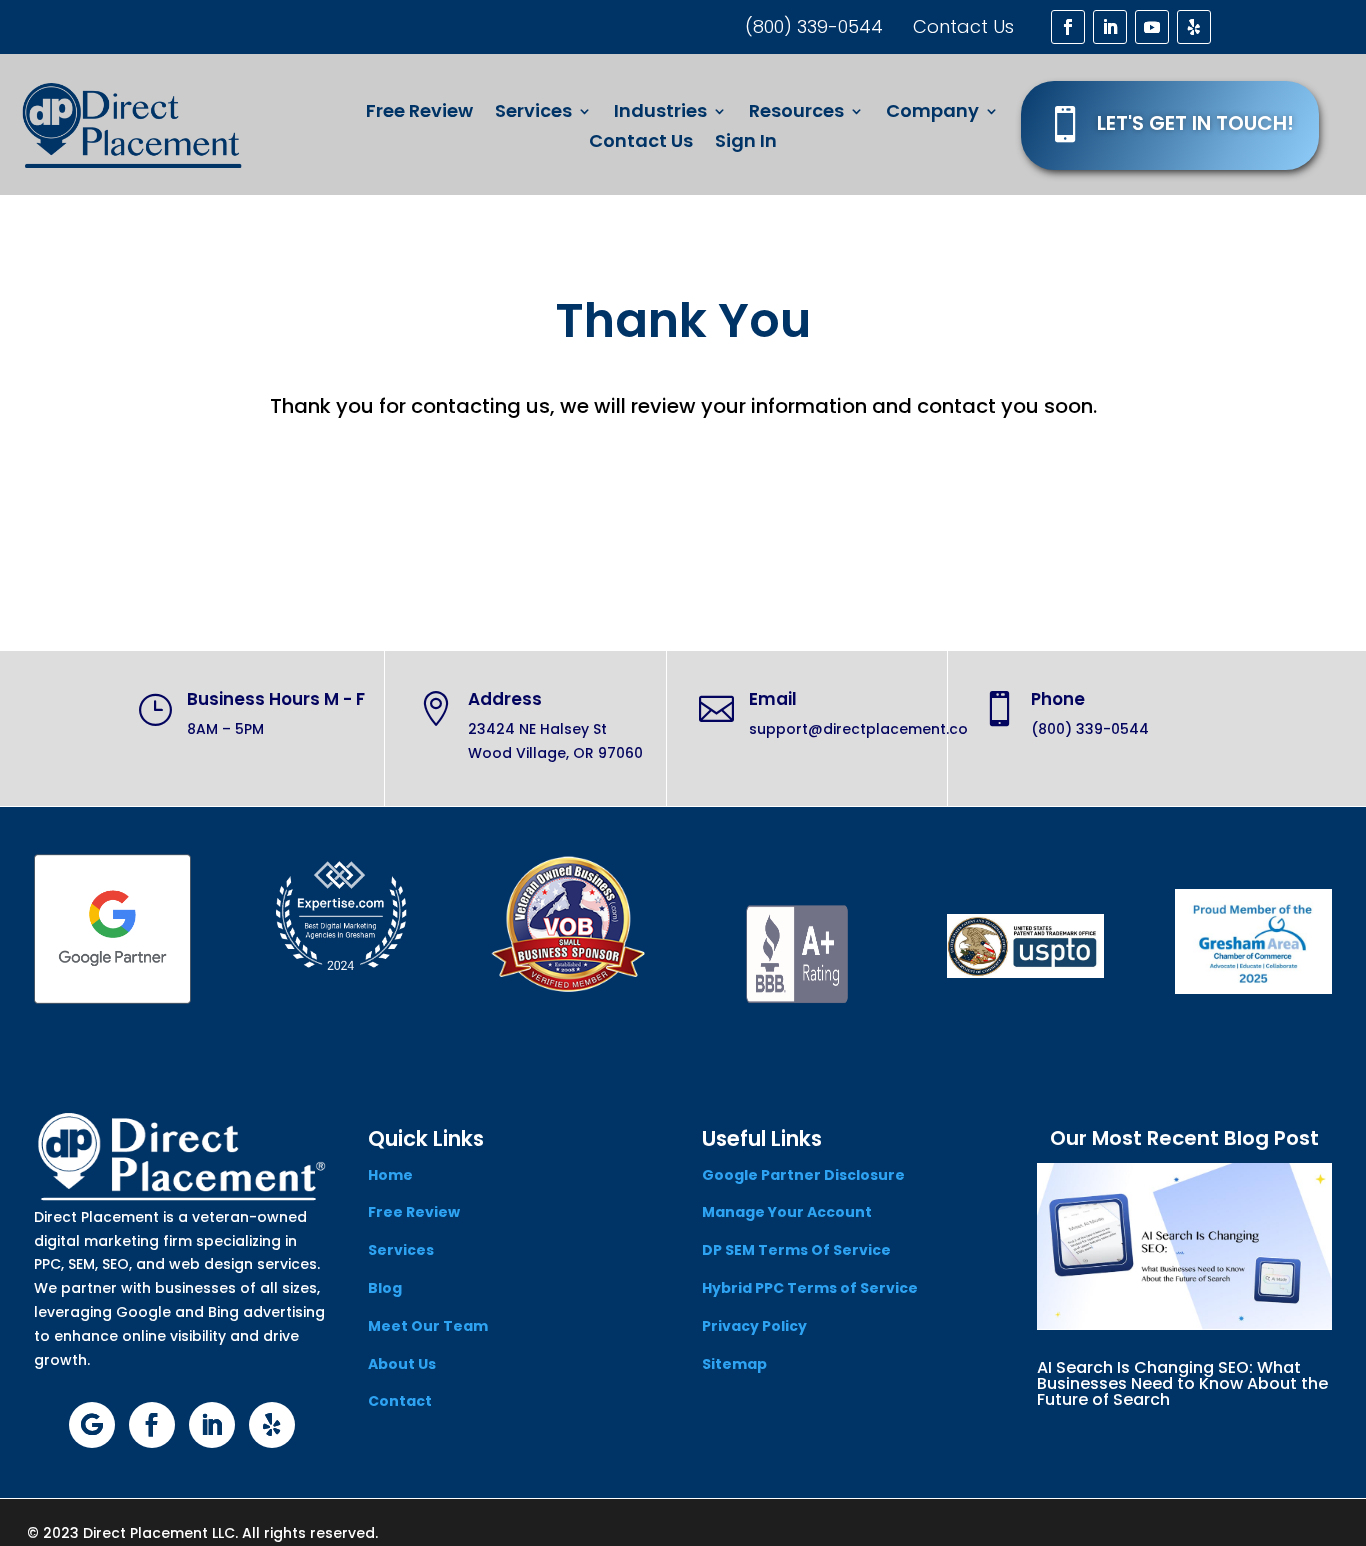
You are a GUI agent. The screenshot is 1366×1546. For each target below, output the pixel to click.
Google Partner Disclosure (803, 1175)
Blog (385, 1288)
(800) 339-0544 (814, 26)
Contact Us (641, 143)
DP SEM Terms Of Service (796, 1250)
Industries (660, 113)
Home (390, 1175)
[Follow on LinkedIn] (1110, 27)
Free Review (419, 113)
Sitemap (734, 1364)
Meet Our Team (428, 1326)
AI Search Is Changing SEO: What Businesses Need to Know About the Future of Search (1182, 1383)
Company (932, 113)
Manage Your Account (787, 1212)
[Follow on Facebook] (1068, 27)
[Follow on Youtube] (1152, 27)
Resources (796, 113)
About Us (402, 1364)
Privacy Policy (754, 1326)
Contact (400, 1401)
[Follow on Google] (92, 1425)
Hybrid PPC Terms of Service (810, 1288)
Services (533, 113)
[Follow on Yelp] (1194, 27)
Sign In (746, 143)
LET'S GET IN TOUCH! (1195, 123)
